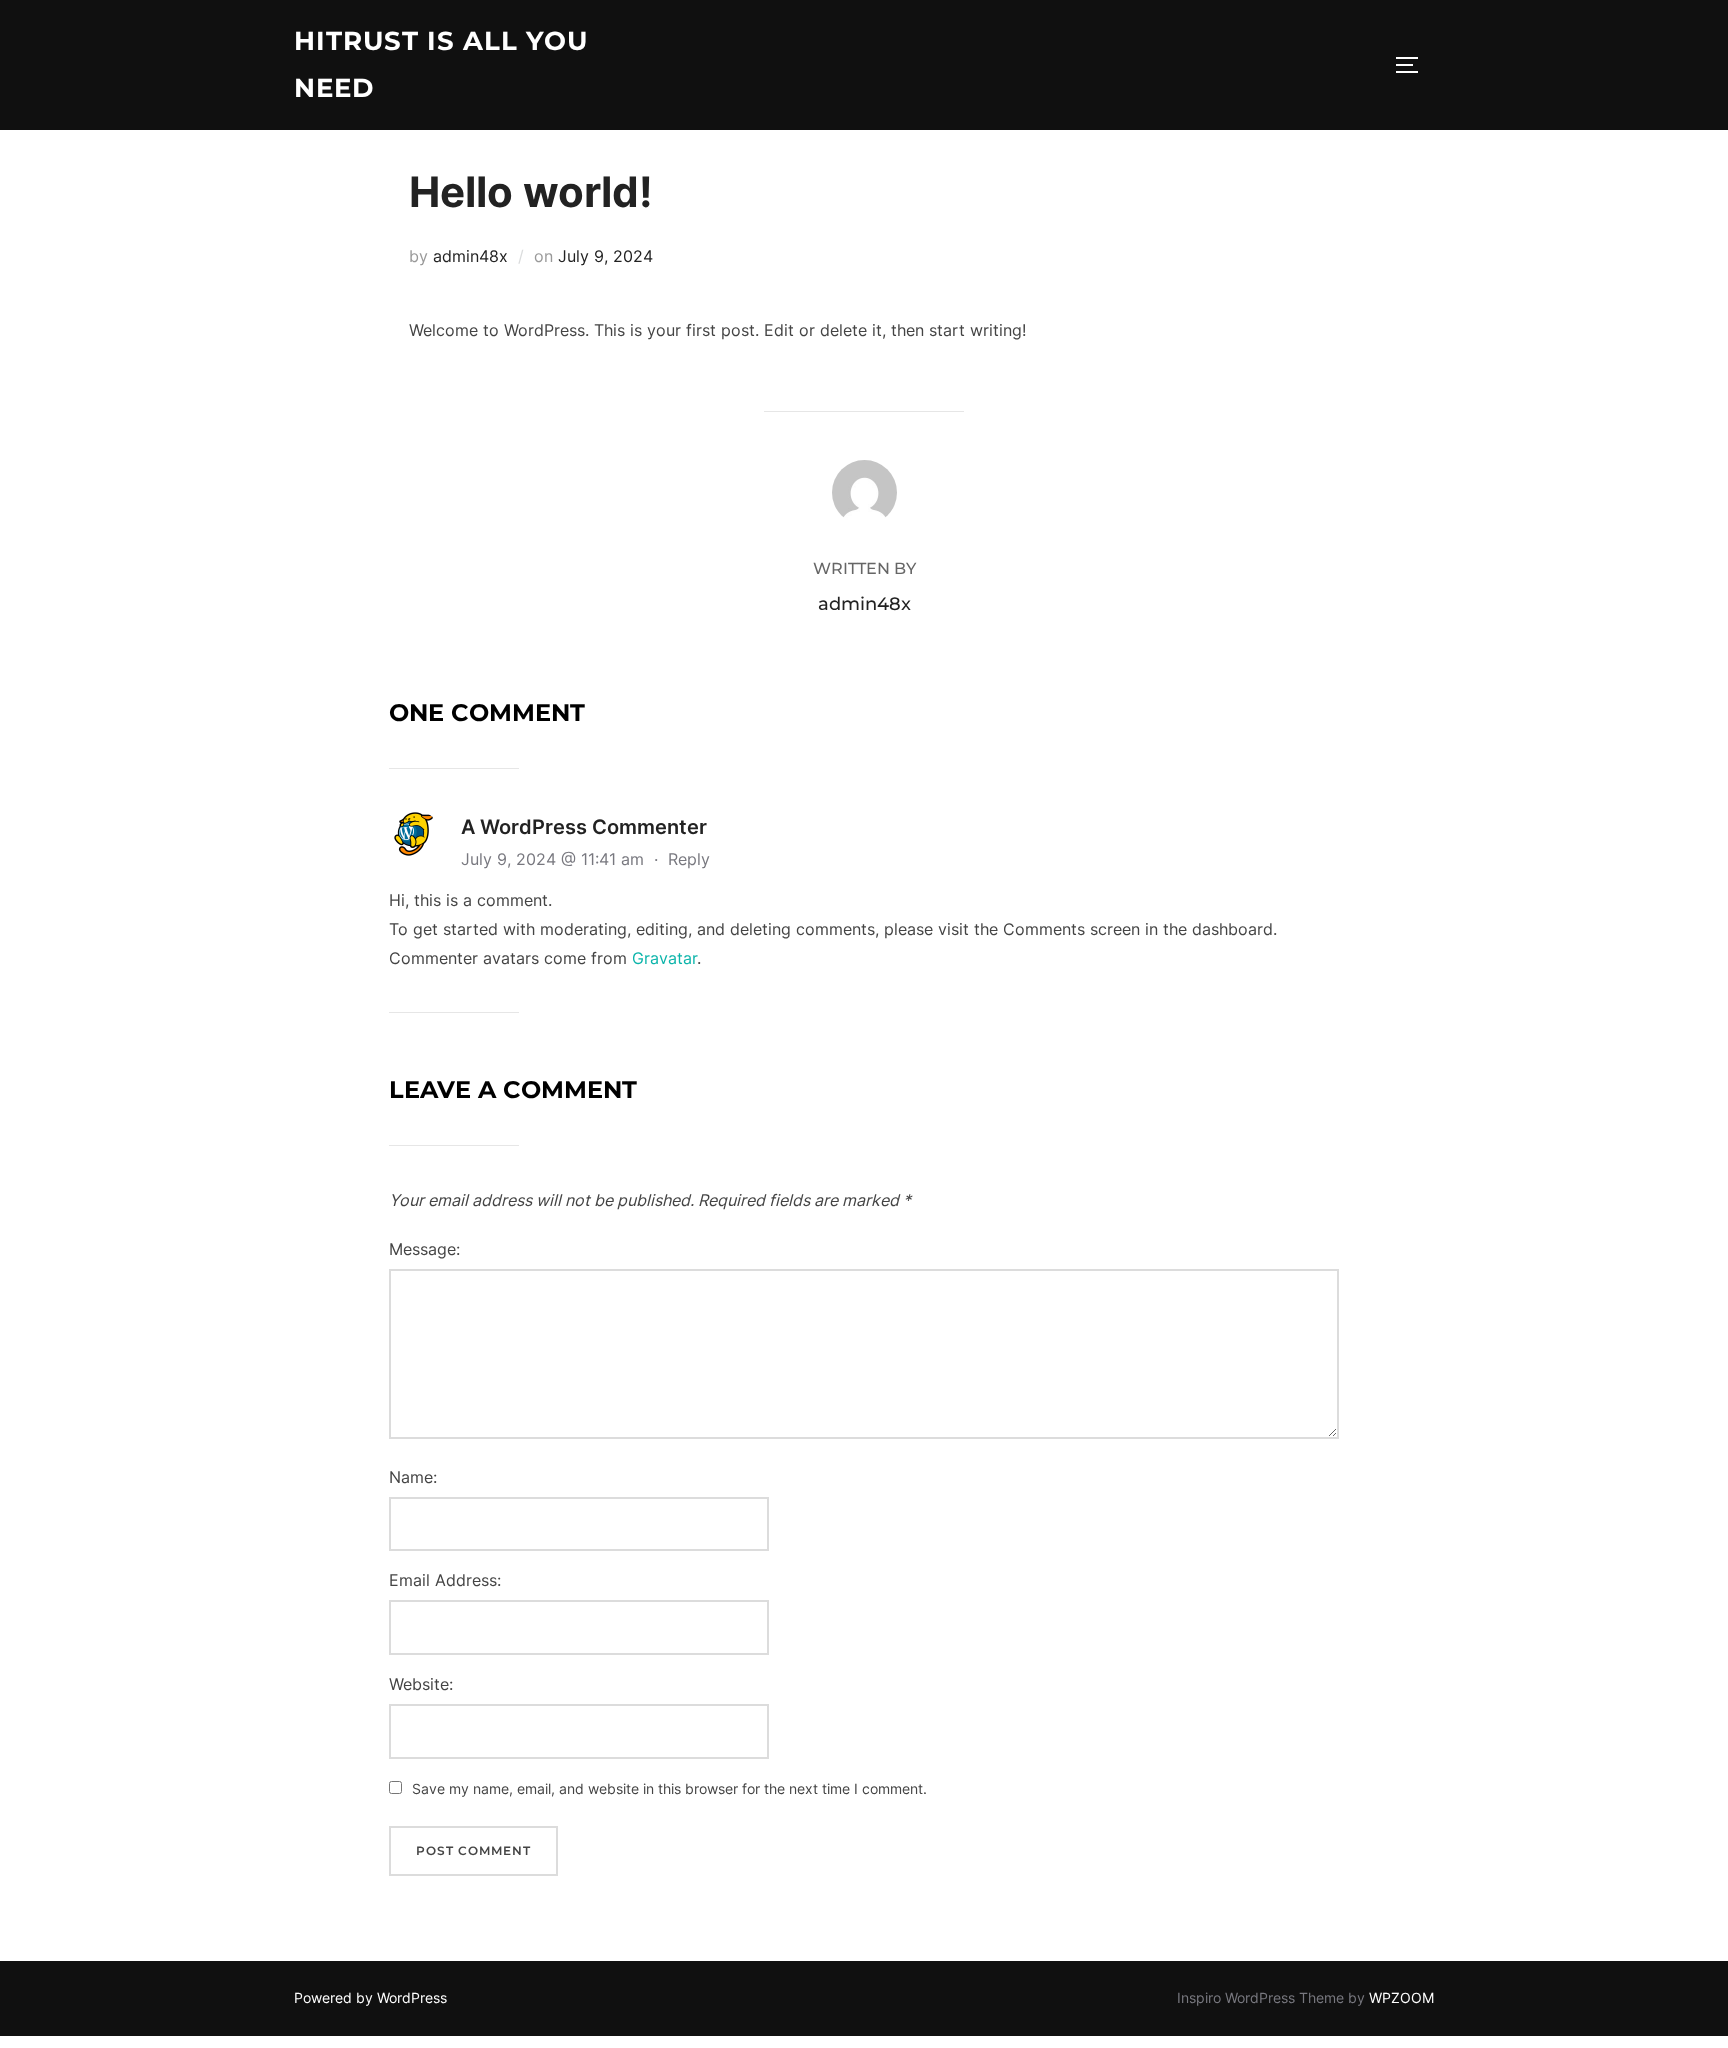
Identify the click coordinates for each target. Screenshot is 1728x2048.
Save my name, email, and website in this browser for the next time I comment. (669, 1788)
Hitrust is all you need (441, 64)
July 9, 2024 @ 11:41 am (555, 859)
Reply (689, 859)
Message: (424, 1249)
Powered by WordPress (370, 1997)
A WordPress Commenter (584, 827)
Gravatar (664, 958)
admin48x (470, 256)
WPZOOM (1401, 1997)
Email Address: (445, 1580)
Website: (421, 1684)
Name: (413, 1477)
